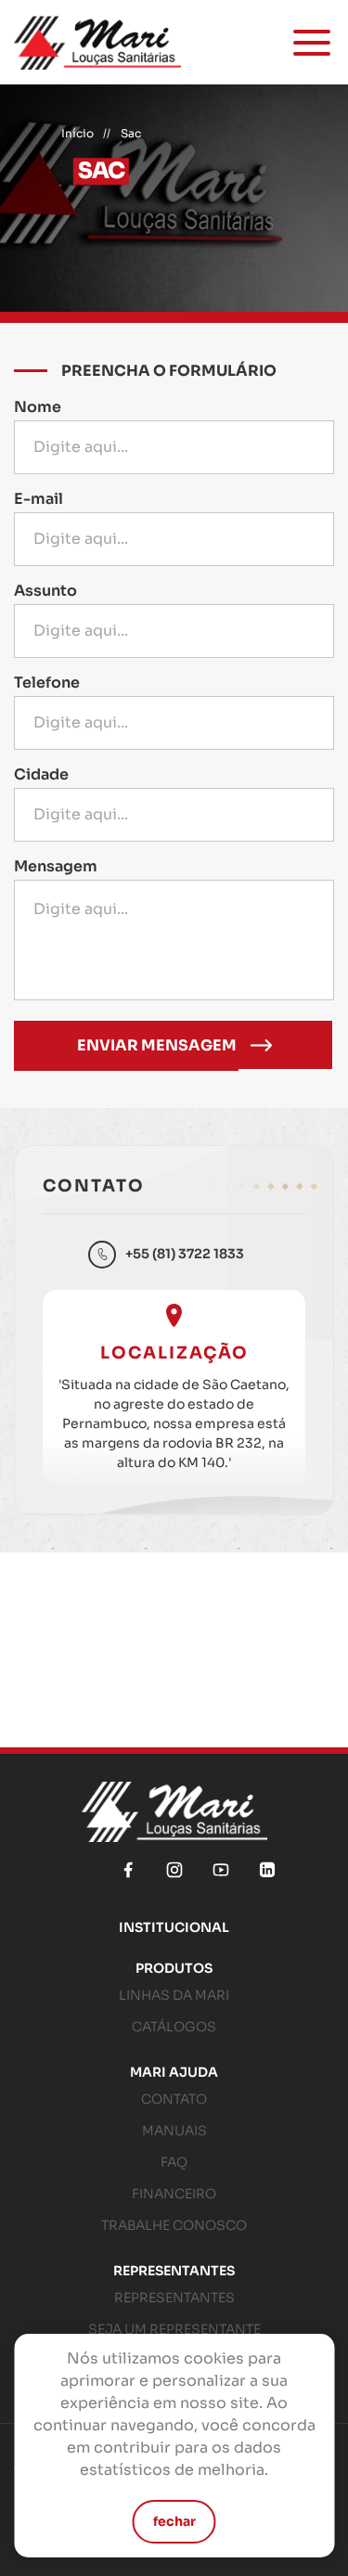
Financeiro (174, 2194)
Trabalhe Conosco (174, 2225)
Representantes (174, 2271)
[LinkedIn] (267, 1870)
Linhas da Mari (174, 1995)
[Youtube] (221, 1870)
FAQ (174, 2162)
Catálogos (174, 2027)
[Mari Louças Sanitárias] (97, 42)
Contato (174, 2099)
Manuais (174, 2131)
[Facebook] (128, 1870)
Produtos (174, 1968)
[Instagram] (174, 1870)
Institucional (174, 1927)
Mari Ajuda (174, 2072)
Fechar (174, 2521)
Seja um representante (174, 2329)
